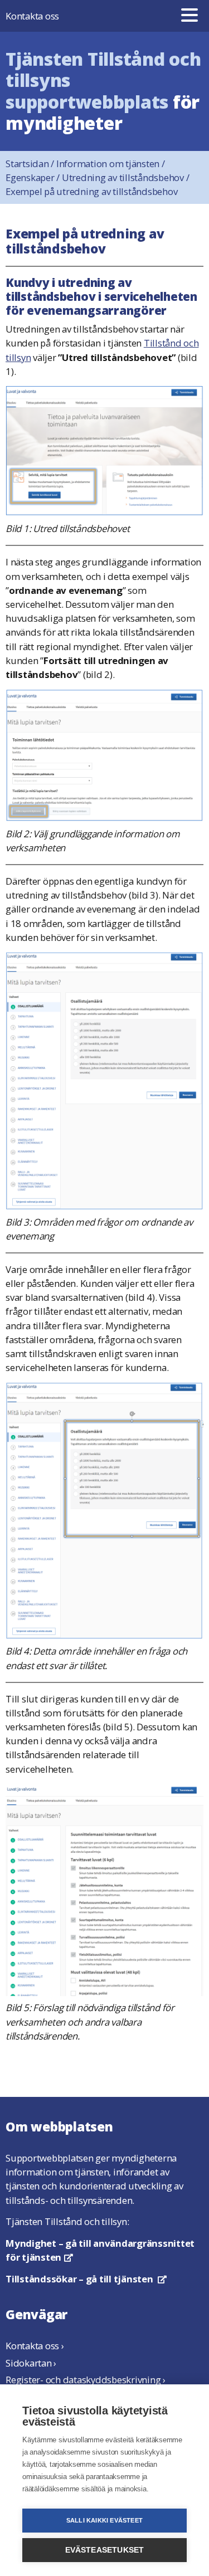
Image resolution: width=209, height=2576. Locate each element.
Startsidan (31, 164)
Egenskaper (34, 177)
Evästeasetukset (105, 2550)
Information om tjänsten (111, 164)
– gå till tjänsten (86, 2279)
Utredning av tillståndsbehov (126, 177)
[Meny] (189, 16)
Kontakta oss (32, 16)
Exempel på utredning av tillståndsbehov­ (91, 191)
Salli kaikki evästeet (104, 2520)
